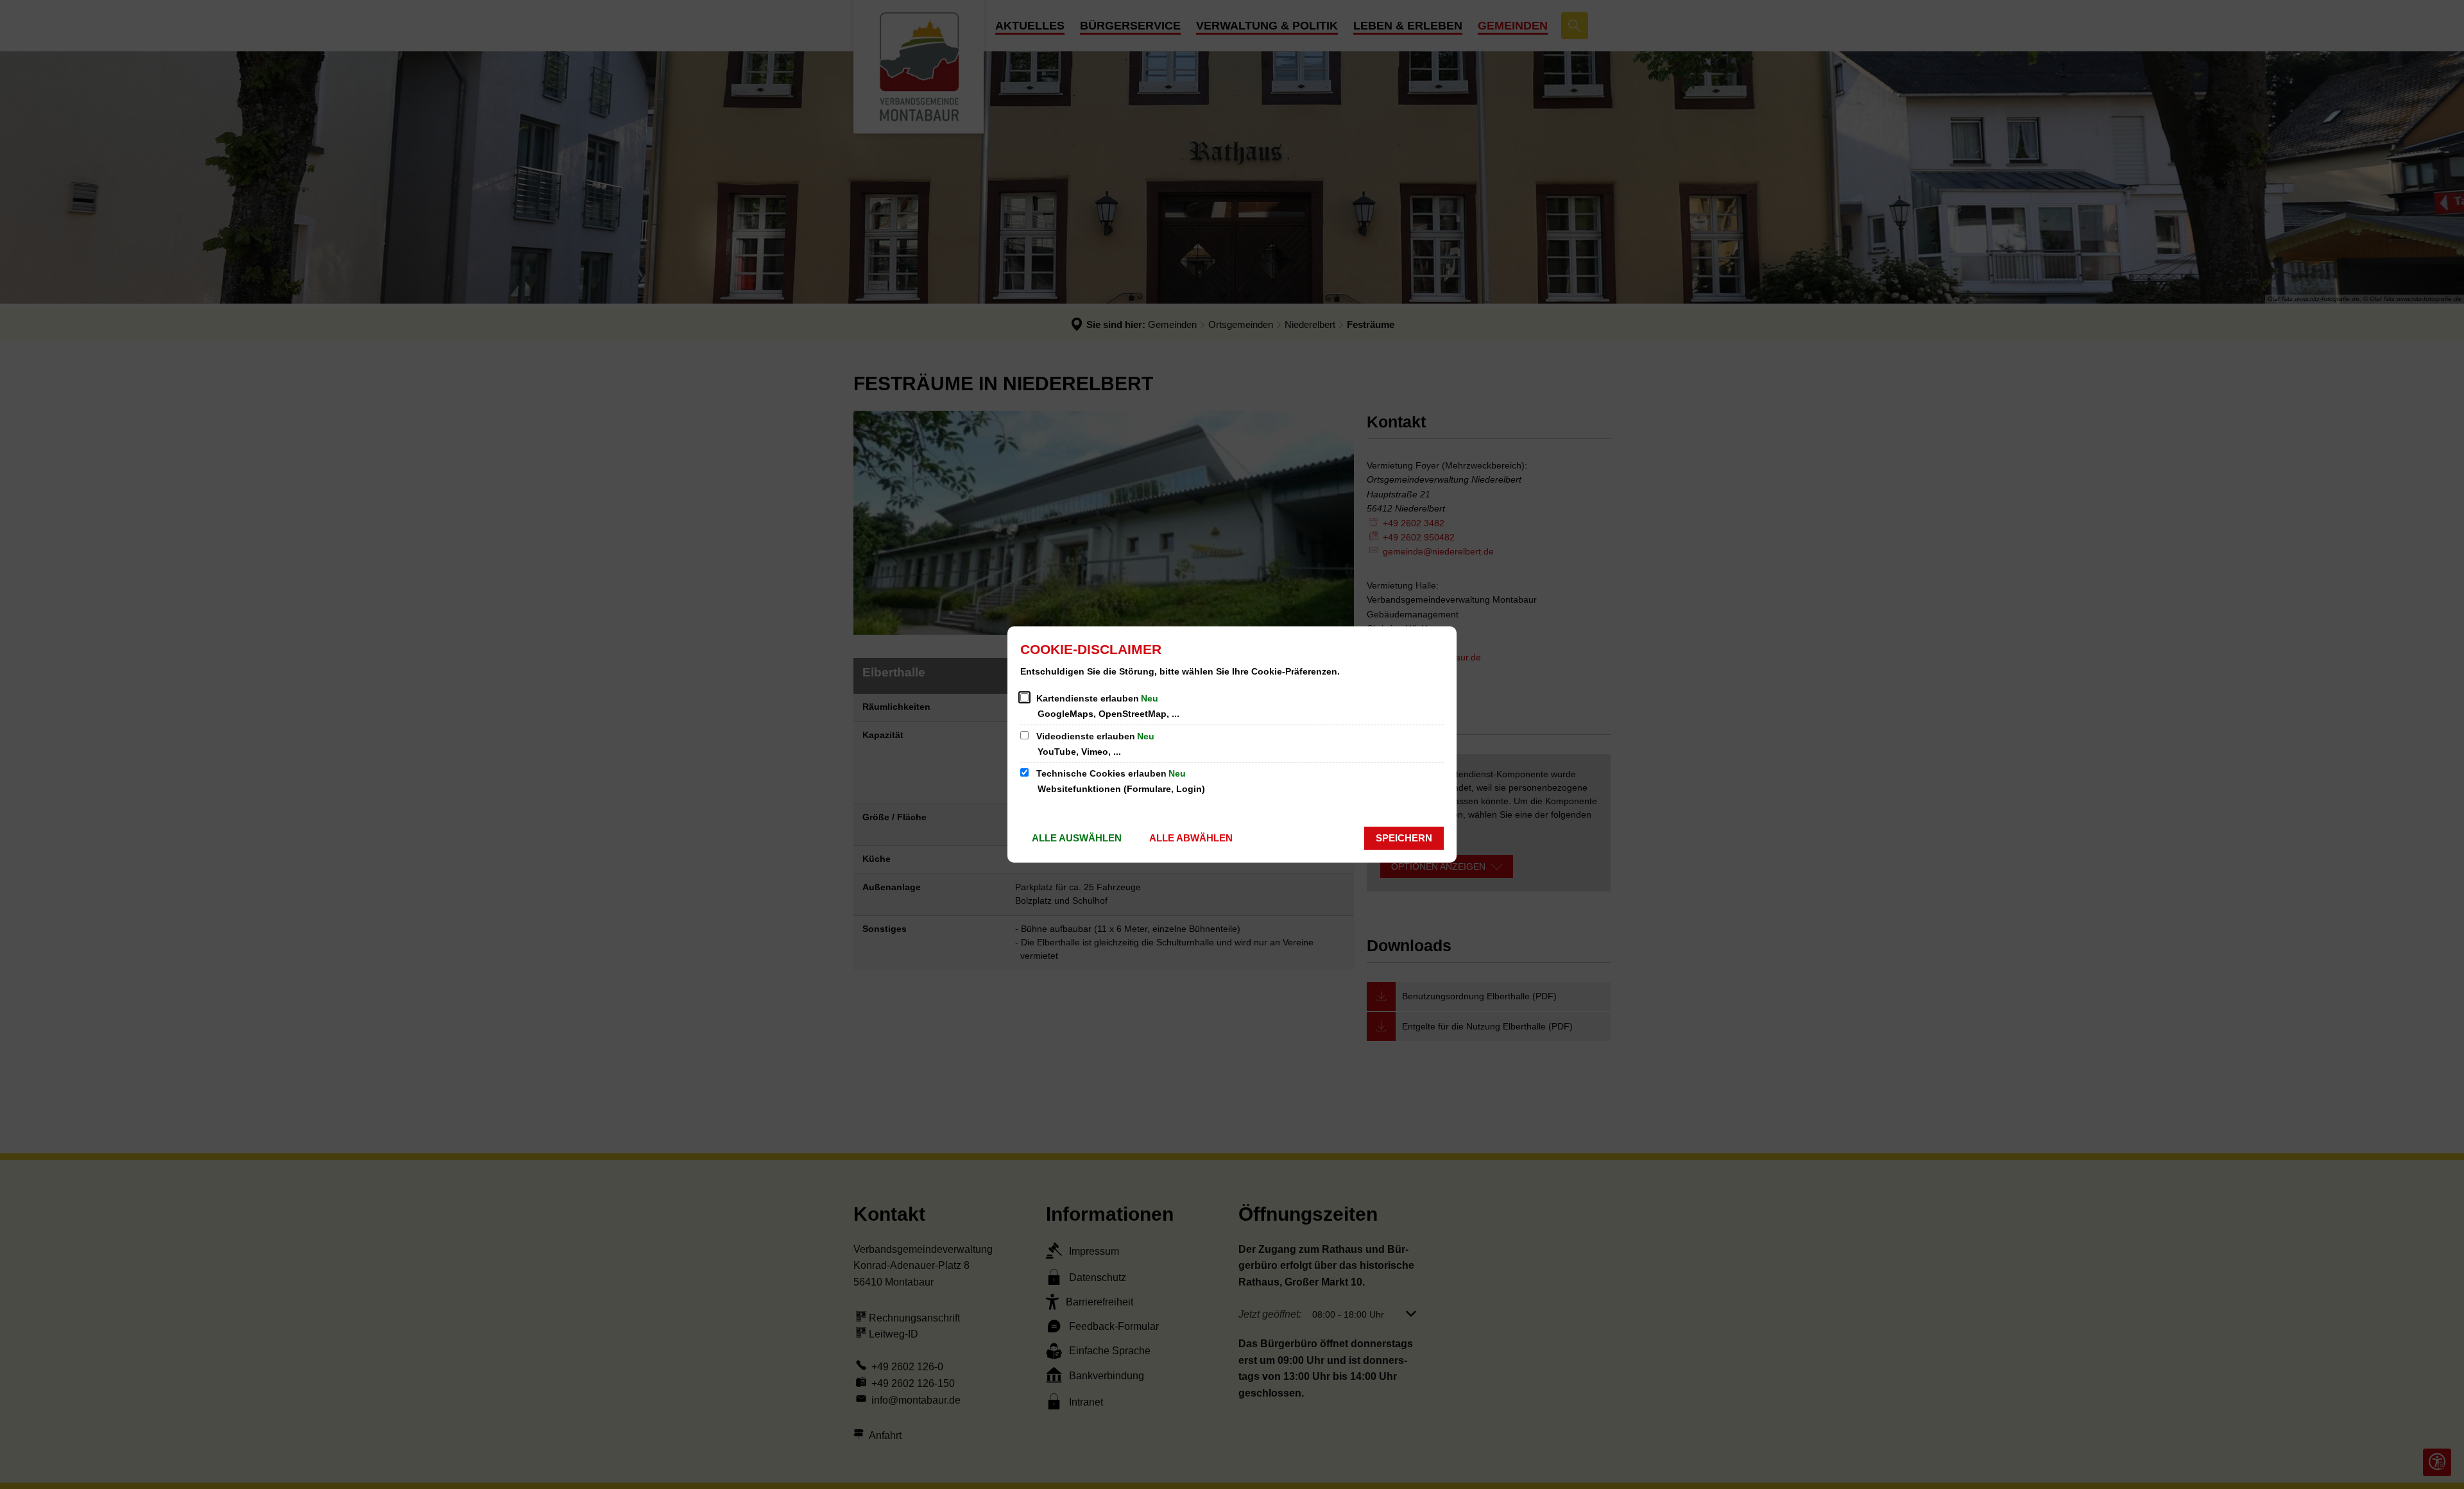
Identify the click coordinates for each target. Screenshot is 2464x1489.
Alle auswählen (1077, 838)
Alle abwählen (1191, 838)
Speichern (1404, 838)
